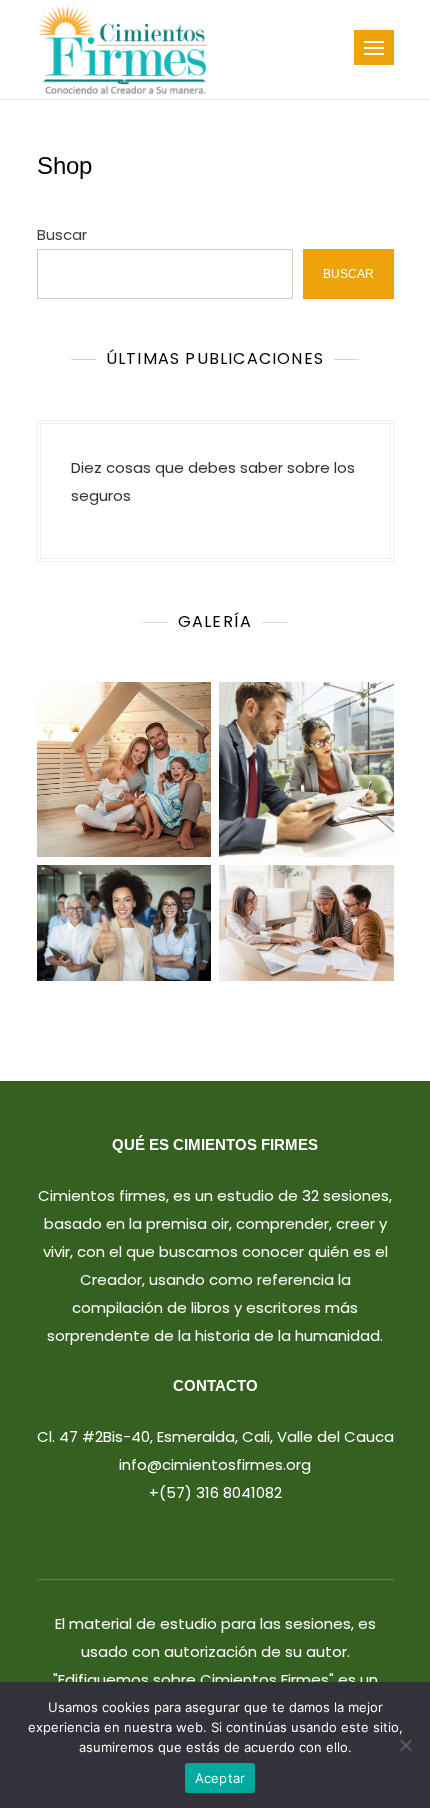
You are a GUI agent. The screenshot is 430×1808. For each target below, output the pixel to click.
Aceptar (220, 1778)
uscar (348, 274)
